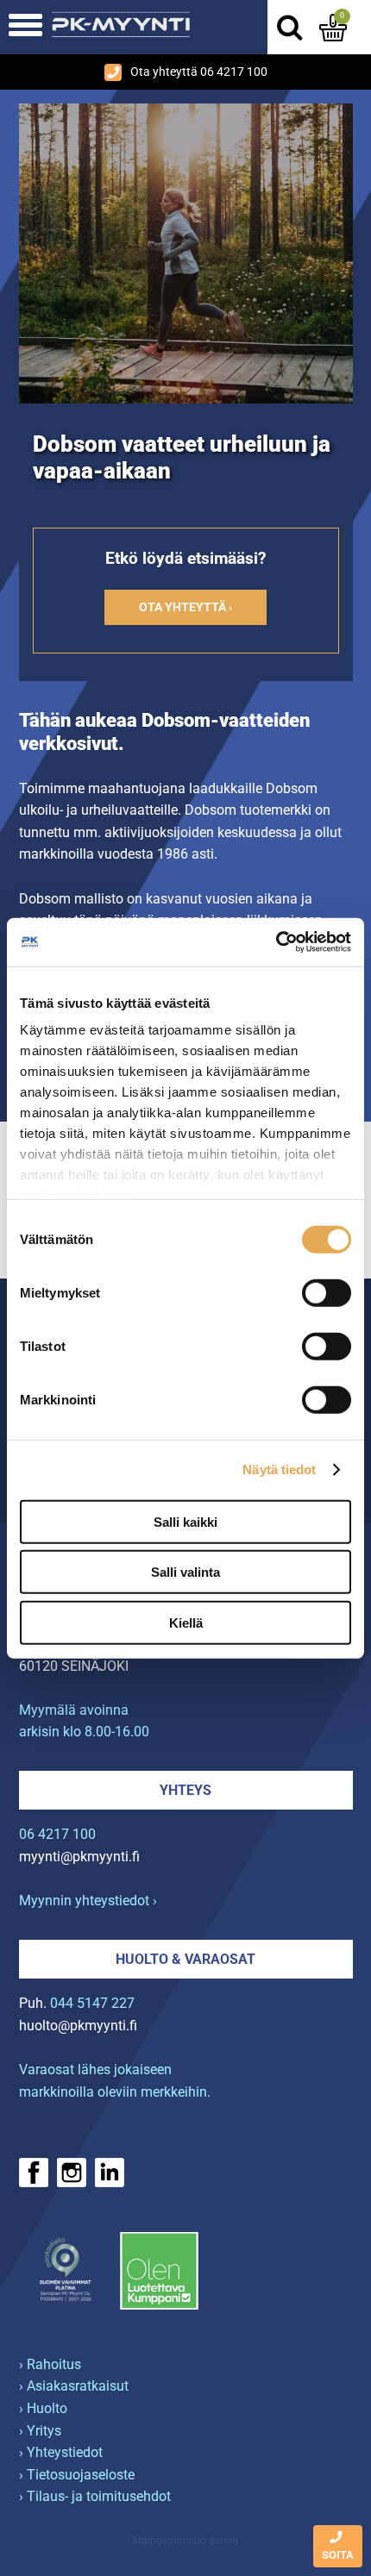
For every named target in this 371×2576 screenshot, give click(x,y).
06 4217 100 (57, 1834)
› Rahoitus (50, 2364)
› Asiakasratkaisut (74, 2386)
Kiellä (186, 1622)
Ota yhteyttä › (185, 607)
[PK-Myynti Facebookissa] (34, 2173)
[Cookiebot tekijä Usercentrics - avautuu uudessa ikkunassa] (276, 942)
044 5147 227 (92, 2003)
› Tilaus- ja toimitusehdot (95, 2496)
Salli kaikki (185, 1521)
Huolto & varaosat (185, 1959)
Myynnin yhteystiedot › (88, 1901)
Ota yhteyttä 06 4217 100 (199, 72)
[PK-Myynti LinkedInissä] (110, 2173)
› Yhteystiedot (61, 2452)
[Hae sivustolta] (289, 28)
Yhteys (185, 1790)
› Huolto (43, 2408)
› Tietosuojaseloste (77, 2475)
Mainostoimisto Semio (185, 2541)
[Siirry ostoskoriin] (333, 28)
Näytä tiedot (279, 1469)
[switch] (327, 1292)
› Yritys (40, 2431)
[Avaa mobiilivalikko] (25, 27)
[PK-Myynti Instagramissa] (72, 2173)
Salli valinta (185, 1572)
